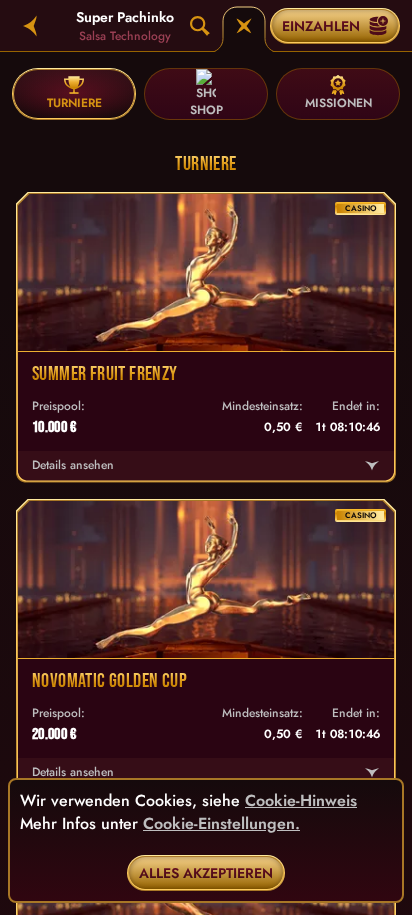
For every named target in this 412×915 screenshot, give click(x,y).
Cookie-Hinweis (301, 801)
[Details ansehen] (372, 466)
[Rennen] (244, 26)
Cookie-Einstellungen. (221, 824)
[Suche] (200, 26)
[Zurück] (30, 26)
